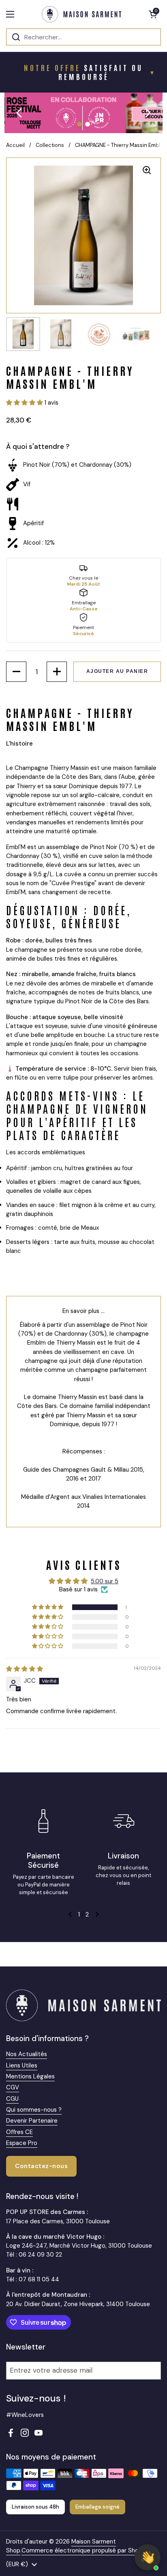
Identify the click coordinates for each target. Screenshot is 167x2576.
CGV (13, 2087)
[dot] (79, 124)
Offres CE (19, 2132)
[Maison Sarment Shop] (81, 14)
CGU (12, 2099)
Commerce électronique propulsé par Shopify (85, 2550)
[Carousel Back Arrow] (19, 113)
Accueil (15, 145)
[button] (153, 14)
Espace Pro (22, 2143)
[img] (25, 1669)
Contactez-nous (41, 2166)
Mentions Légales (30, 2076)
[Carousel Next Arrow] (148, 113)
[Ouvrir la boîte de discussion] (148, 2557)
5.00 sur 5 (105, 1581)
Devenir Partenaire (32, 2121)
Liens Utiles (22, 2065)
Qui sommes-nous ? (34, 2110)
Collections (50, 145)
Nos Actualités (27, 2054)
